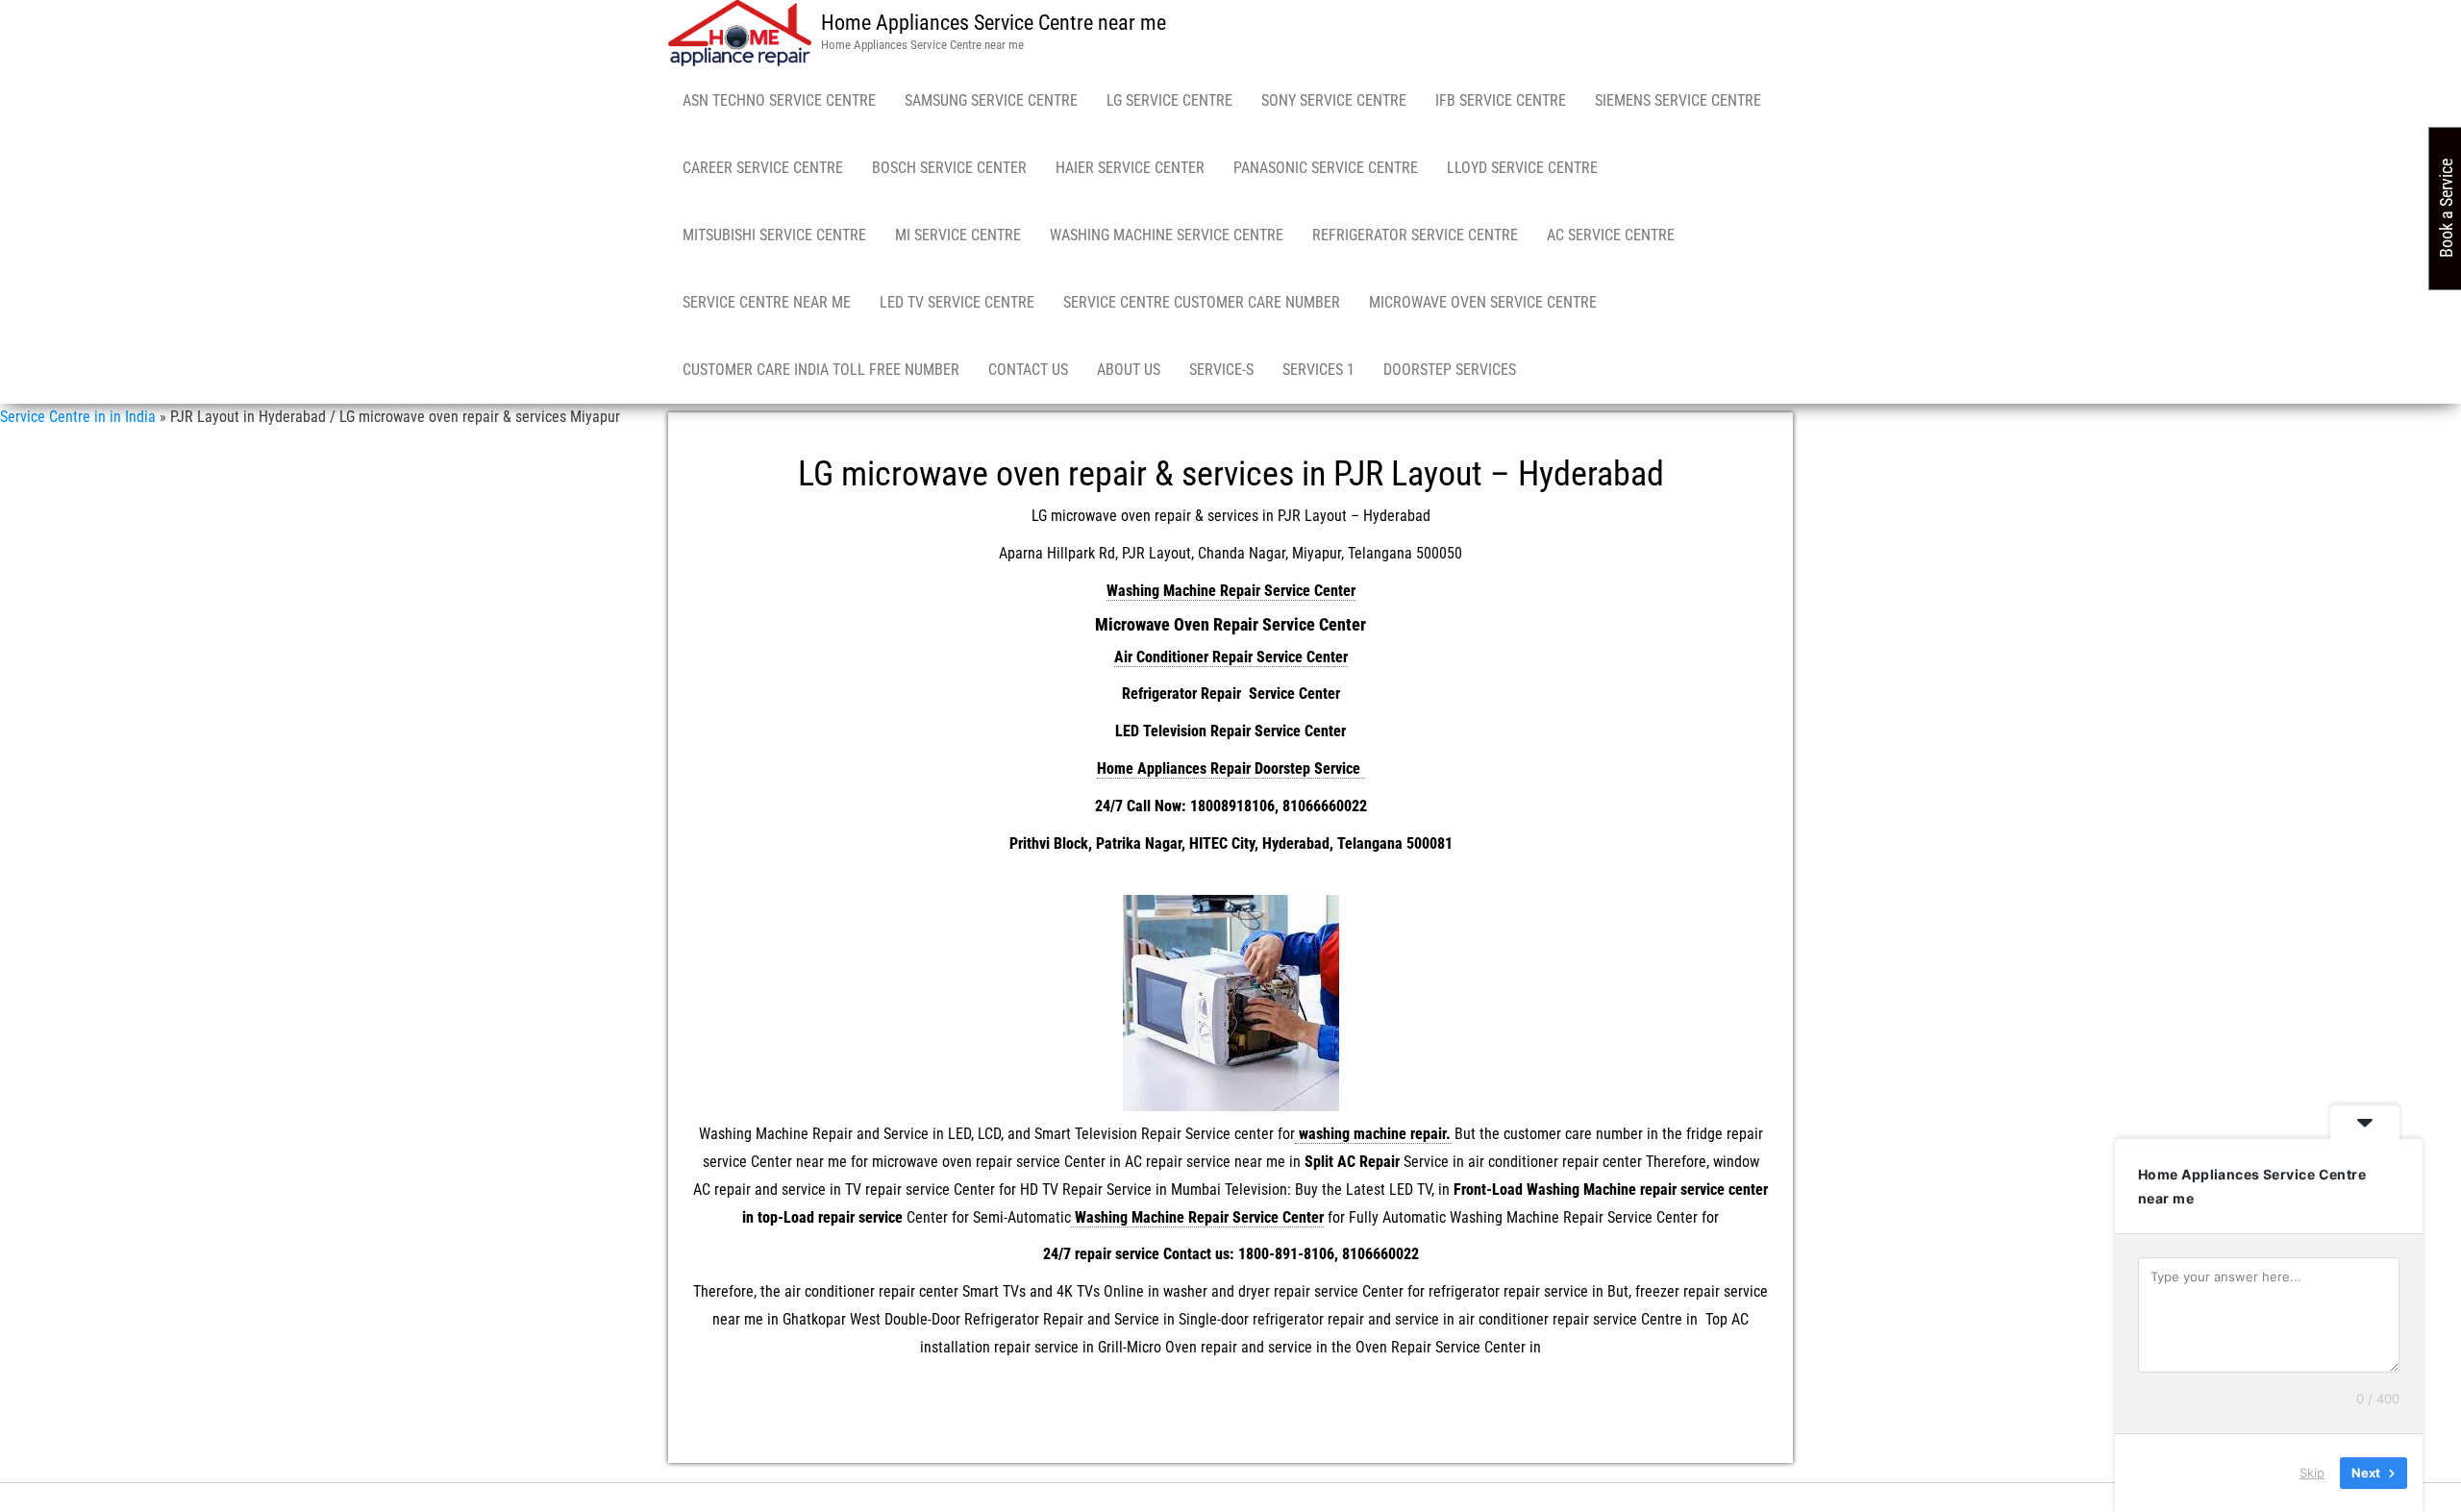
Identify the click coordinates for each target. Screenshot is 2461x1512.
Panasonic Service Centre (1326, 168)
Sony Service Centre (1334, 100)
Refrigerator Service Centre (1415, 235)
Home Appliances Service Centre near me (994, 23)
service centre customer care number (1202, 302)
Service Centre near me (767, 302)
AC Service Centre (1611, 235)
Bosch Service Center (949, 168)
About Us (1129, 370)
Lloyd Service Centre (1522, 168)
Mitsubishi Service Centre (774, 235)
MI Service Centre (958, 235)
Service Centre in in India (78, 417)
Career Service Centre (763, 168)
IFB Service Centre (1501, 100)
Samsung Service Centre (991, 100)
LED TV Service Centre (957, 302)
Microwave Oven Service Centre (1483, 302)
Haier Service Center (1130, 168)
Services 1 (1318, 370)
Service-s (1221, 370)
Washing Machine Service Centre (1167, 235)
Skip (2312, 1473)
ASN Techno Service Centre (779, 100)
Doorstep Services (1450, 370)
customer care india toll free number (821, 370)
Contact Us (1028, 370)
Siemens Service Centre (1678, 100)
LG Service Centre (1169, 100)
